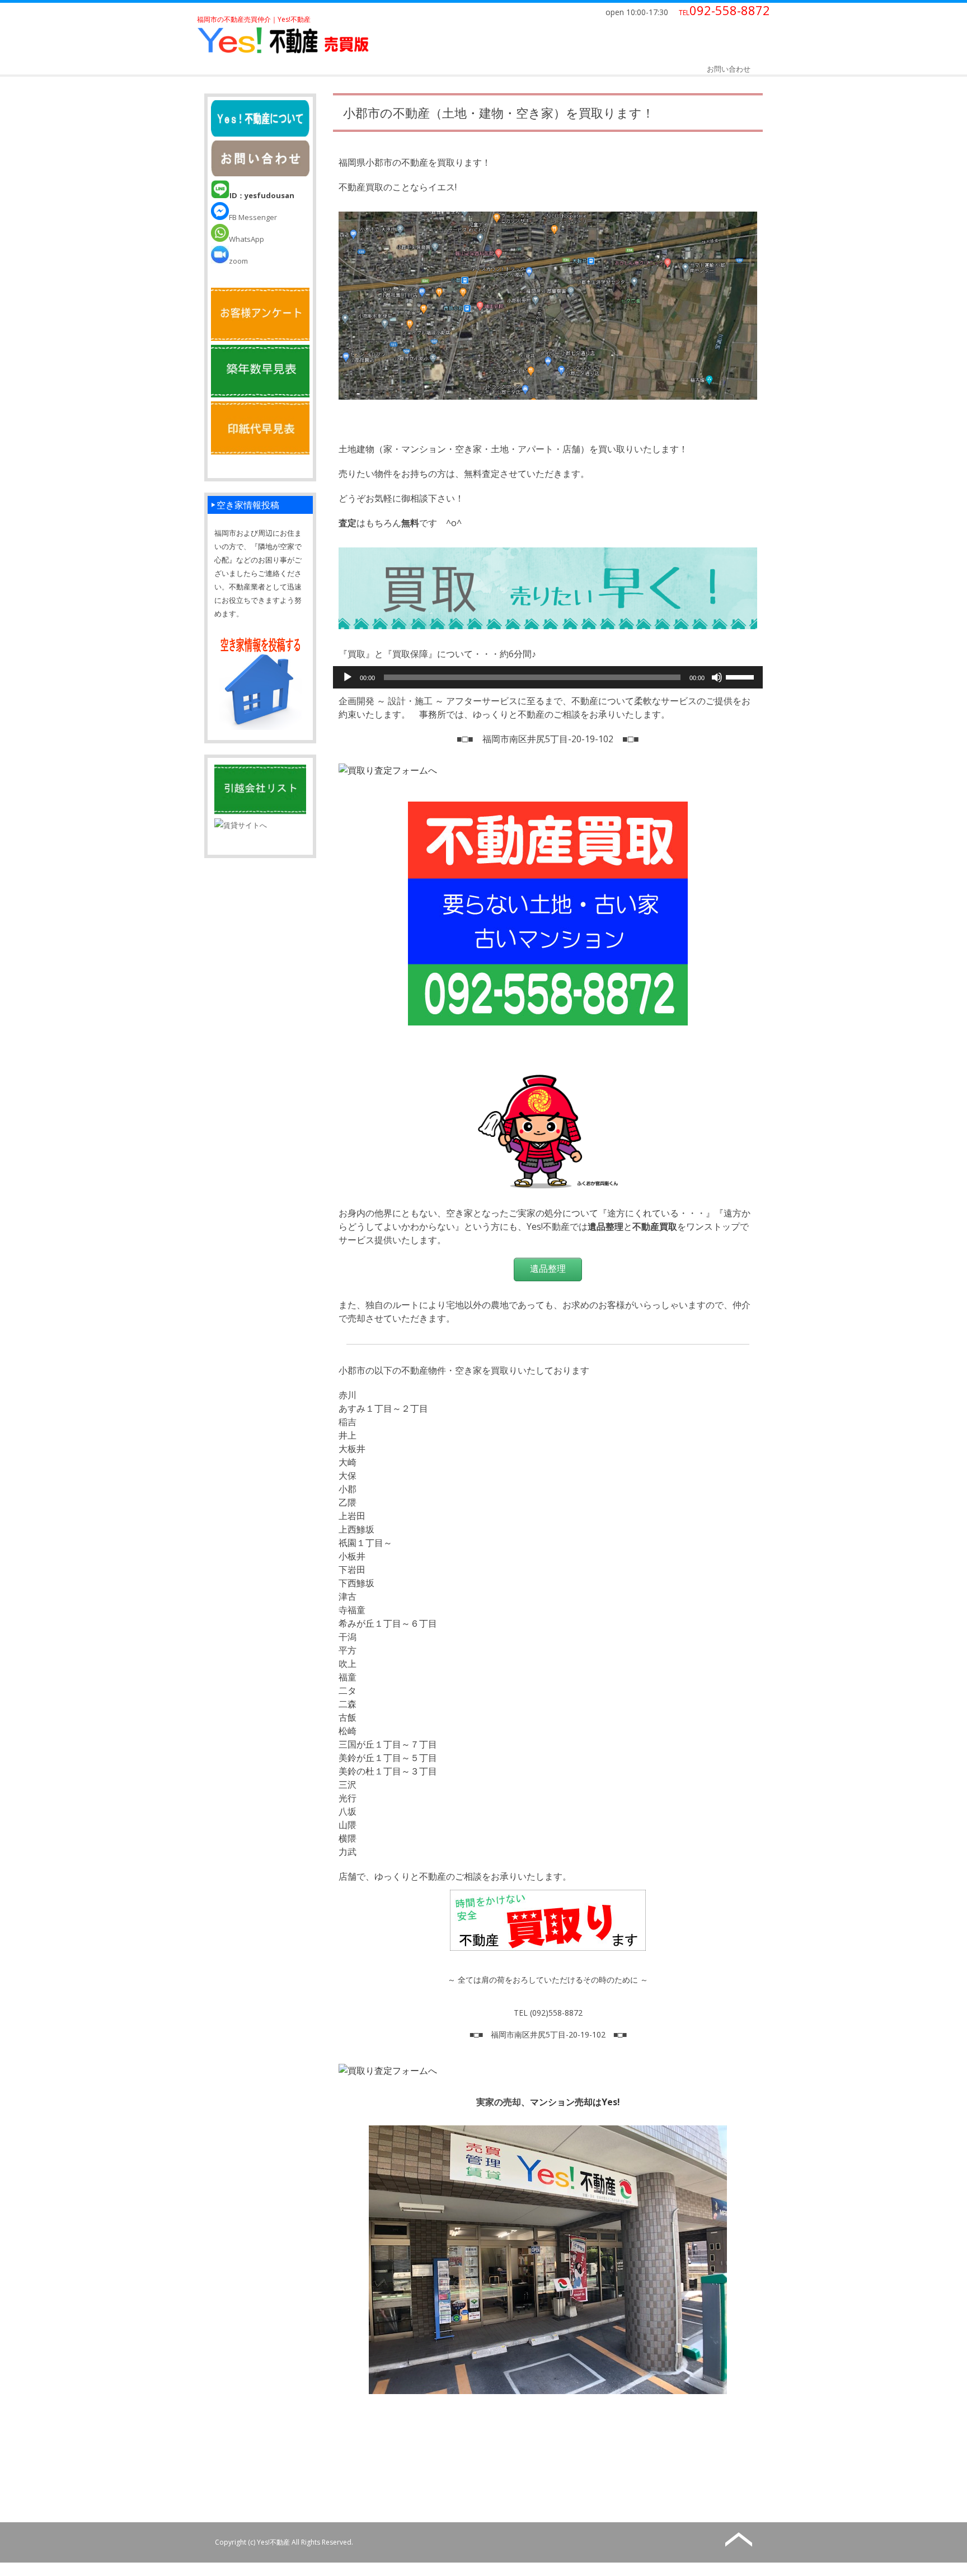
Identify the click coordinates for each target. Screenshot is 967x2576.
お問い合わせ (729, 69)
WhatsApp (247, 239)
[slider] (741, 676)
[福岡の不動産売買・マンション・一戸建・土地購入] (283, 53)
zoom (238, 261)
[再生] (348, 677)
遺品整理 (548, 1269)
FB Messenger (253, 217)
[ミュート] (717, 677)
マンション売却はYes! (575, 2102)
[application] (548, 677)
